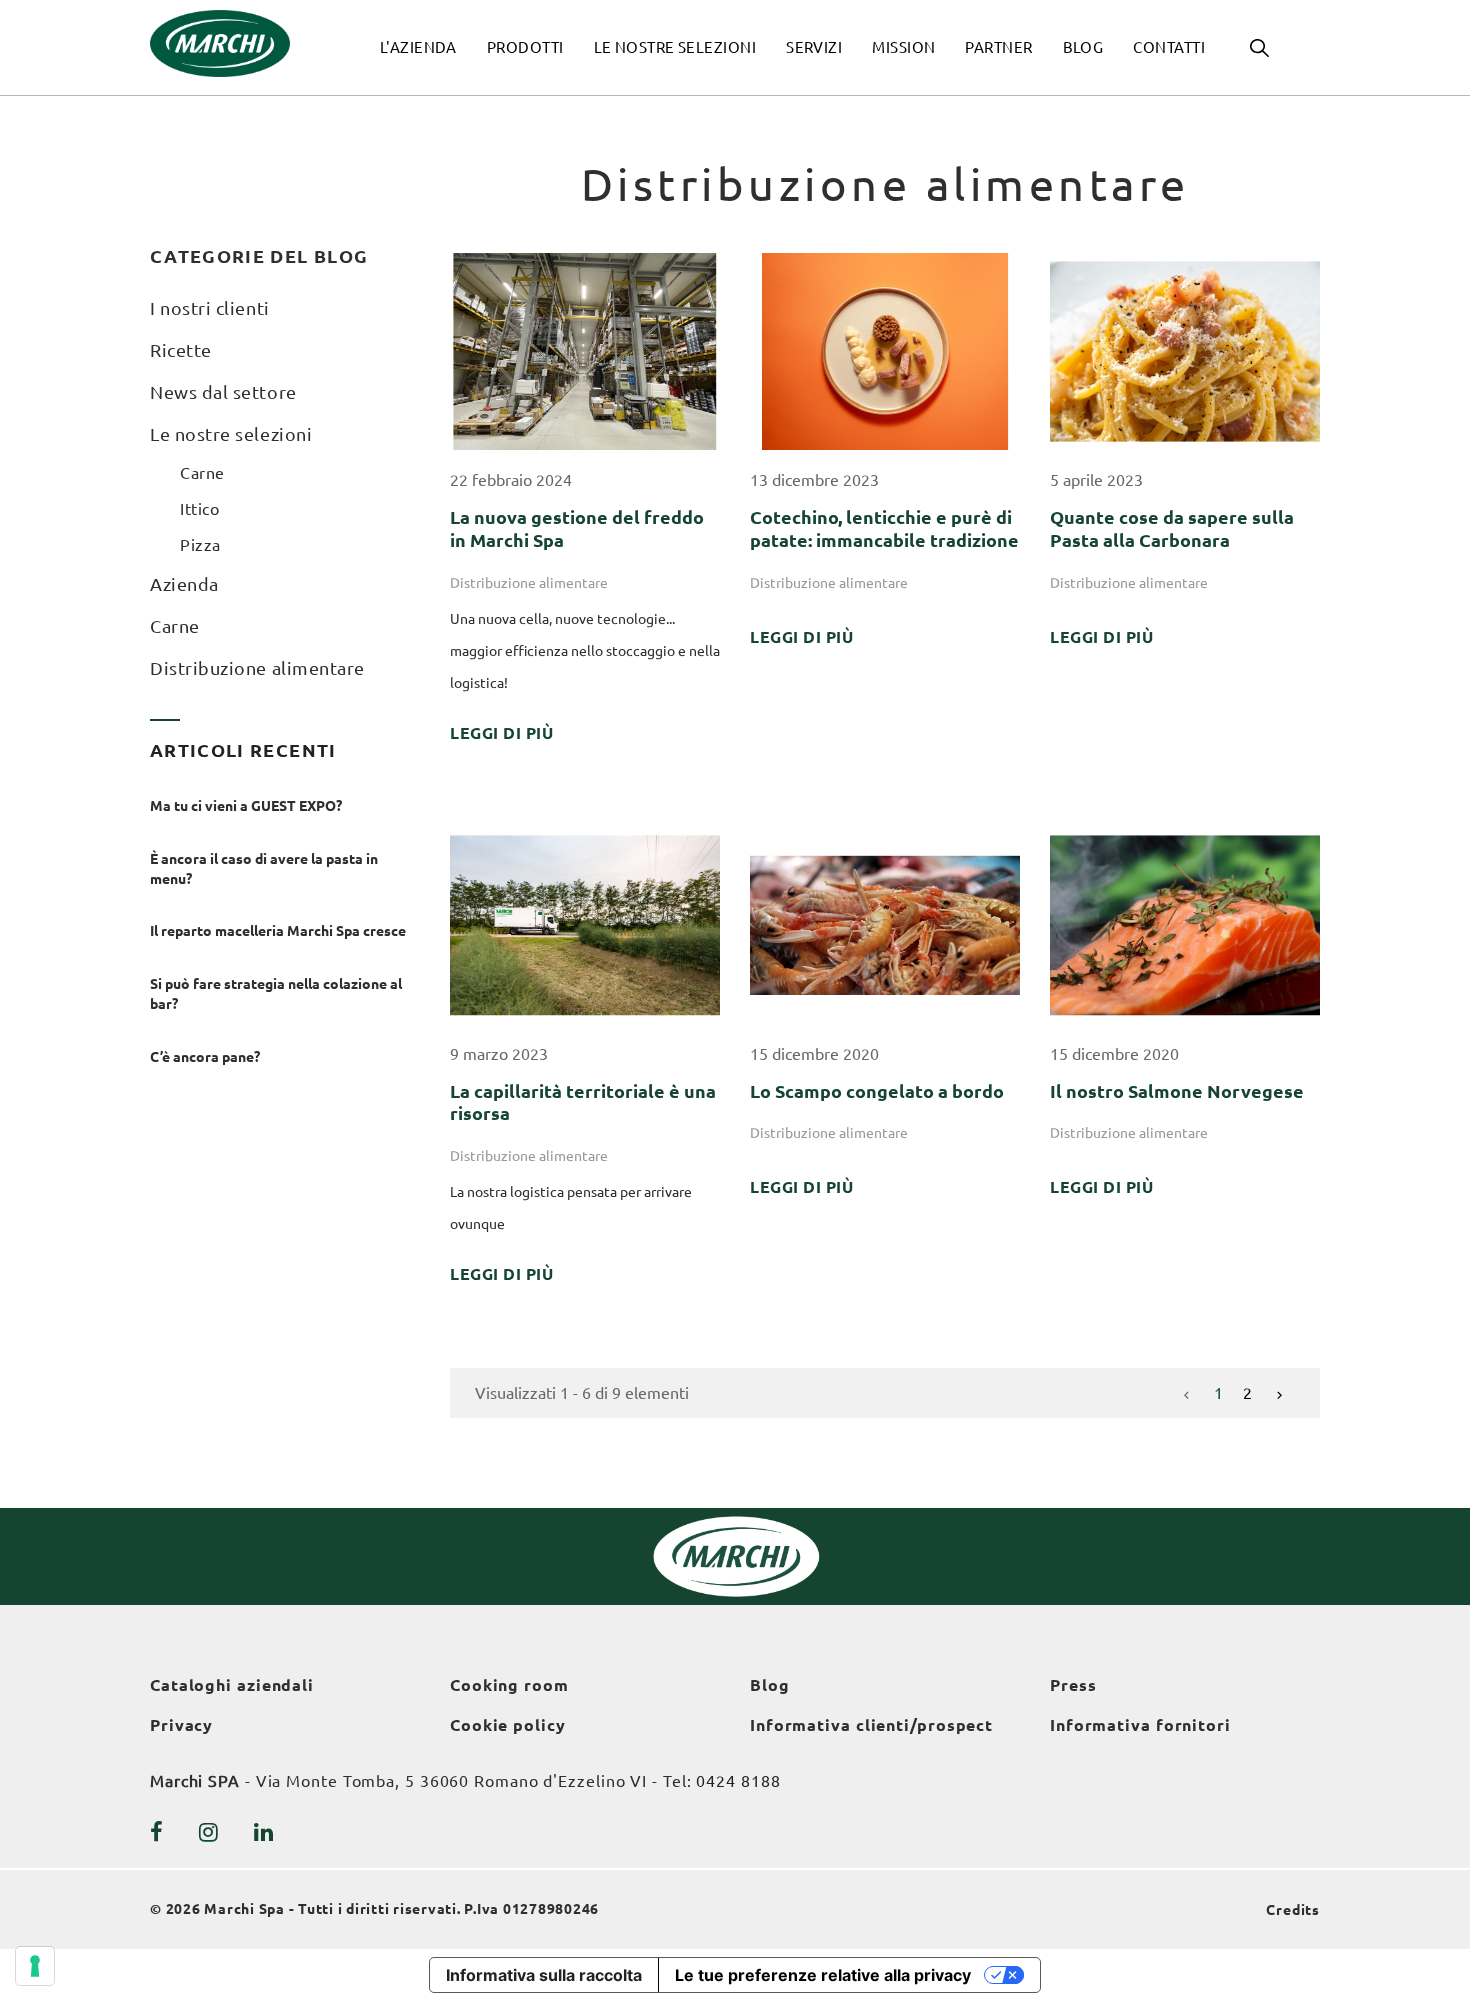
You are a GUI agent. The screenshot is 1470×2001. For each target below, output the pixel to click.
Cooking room (509, 1685)
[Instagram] (209, 1832)
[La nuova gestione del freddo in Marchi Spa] (585, 350)
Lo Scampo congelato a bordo (877, 1091)
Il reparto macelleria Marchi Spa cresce (278, 931)
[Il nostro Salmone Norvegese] (1185, 923)
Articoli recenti (243, 750)
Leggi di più (501, 733)
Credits (1293, 1910)
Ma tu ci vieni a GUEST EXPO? (246, 806)
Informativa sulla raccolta (544, 1975)
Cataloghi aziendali (232, 1685)
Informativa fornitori (1140, 1725)
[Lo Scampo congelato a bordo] (885, 923)
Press (1073, 1685)
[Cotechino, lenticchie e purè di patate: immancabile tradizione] (885, 350)
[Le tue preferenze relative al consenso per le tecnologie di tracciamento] (35, 1966)
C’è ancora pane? (206, 1057)
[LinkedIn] (264, 1832)
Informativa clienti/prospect (871, 1725)
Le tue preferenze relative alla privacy (823, 1975)
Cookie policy (508, 1725)
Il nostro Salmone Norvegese (1177, 1091)
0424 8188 (738, 1781)
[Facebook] (157, 1832)
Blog (770, 1685)
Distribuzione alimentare (529, 583)
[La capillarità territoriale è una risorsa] (585, 923)
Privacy (181, 1725)
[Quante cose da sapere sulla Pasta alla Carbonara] (1185, 350)
